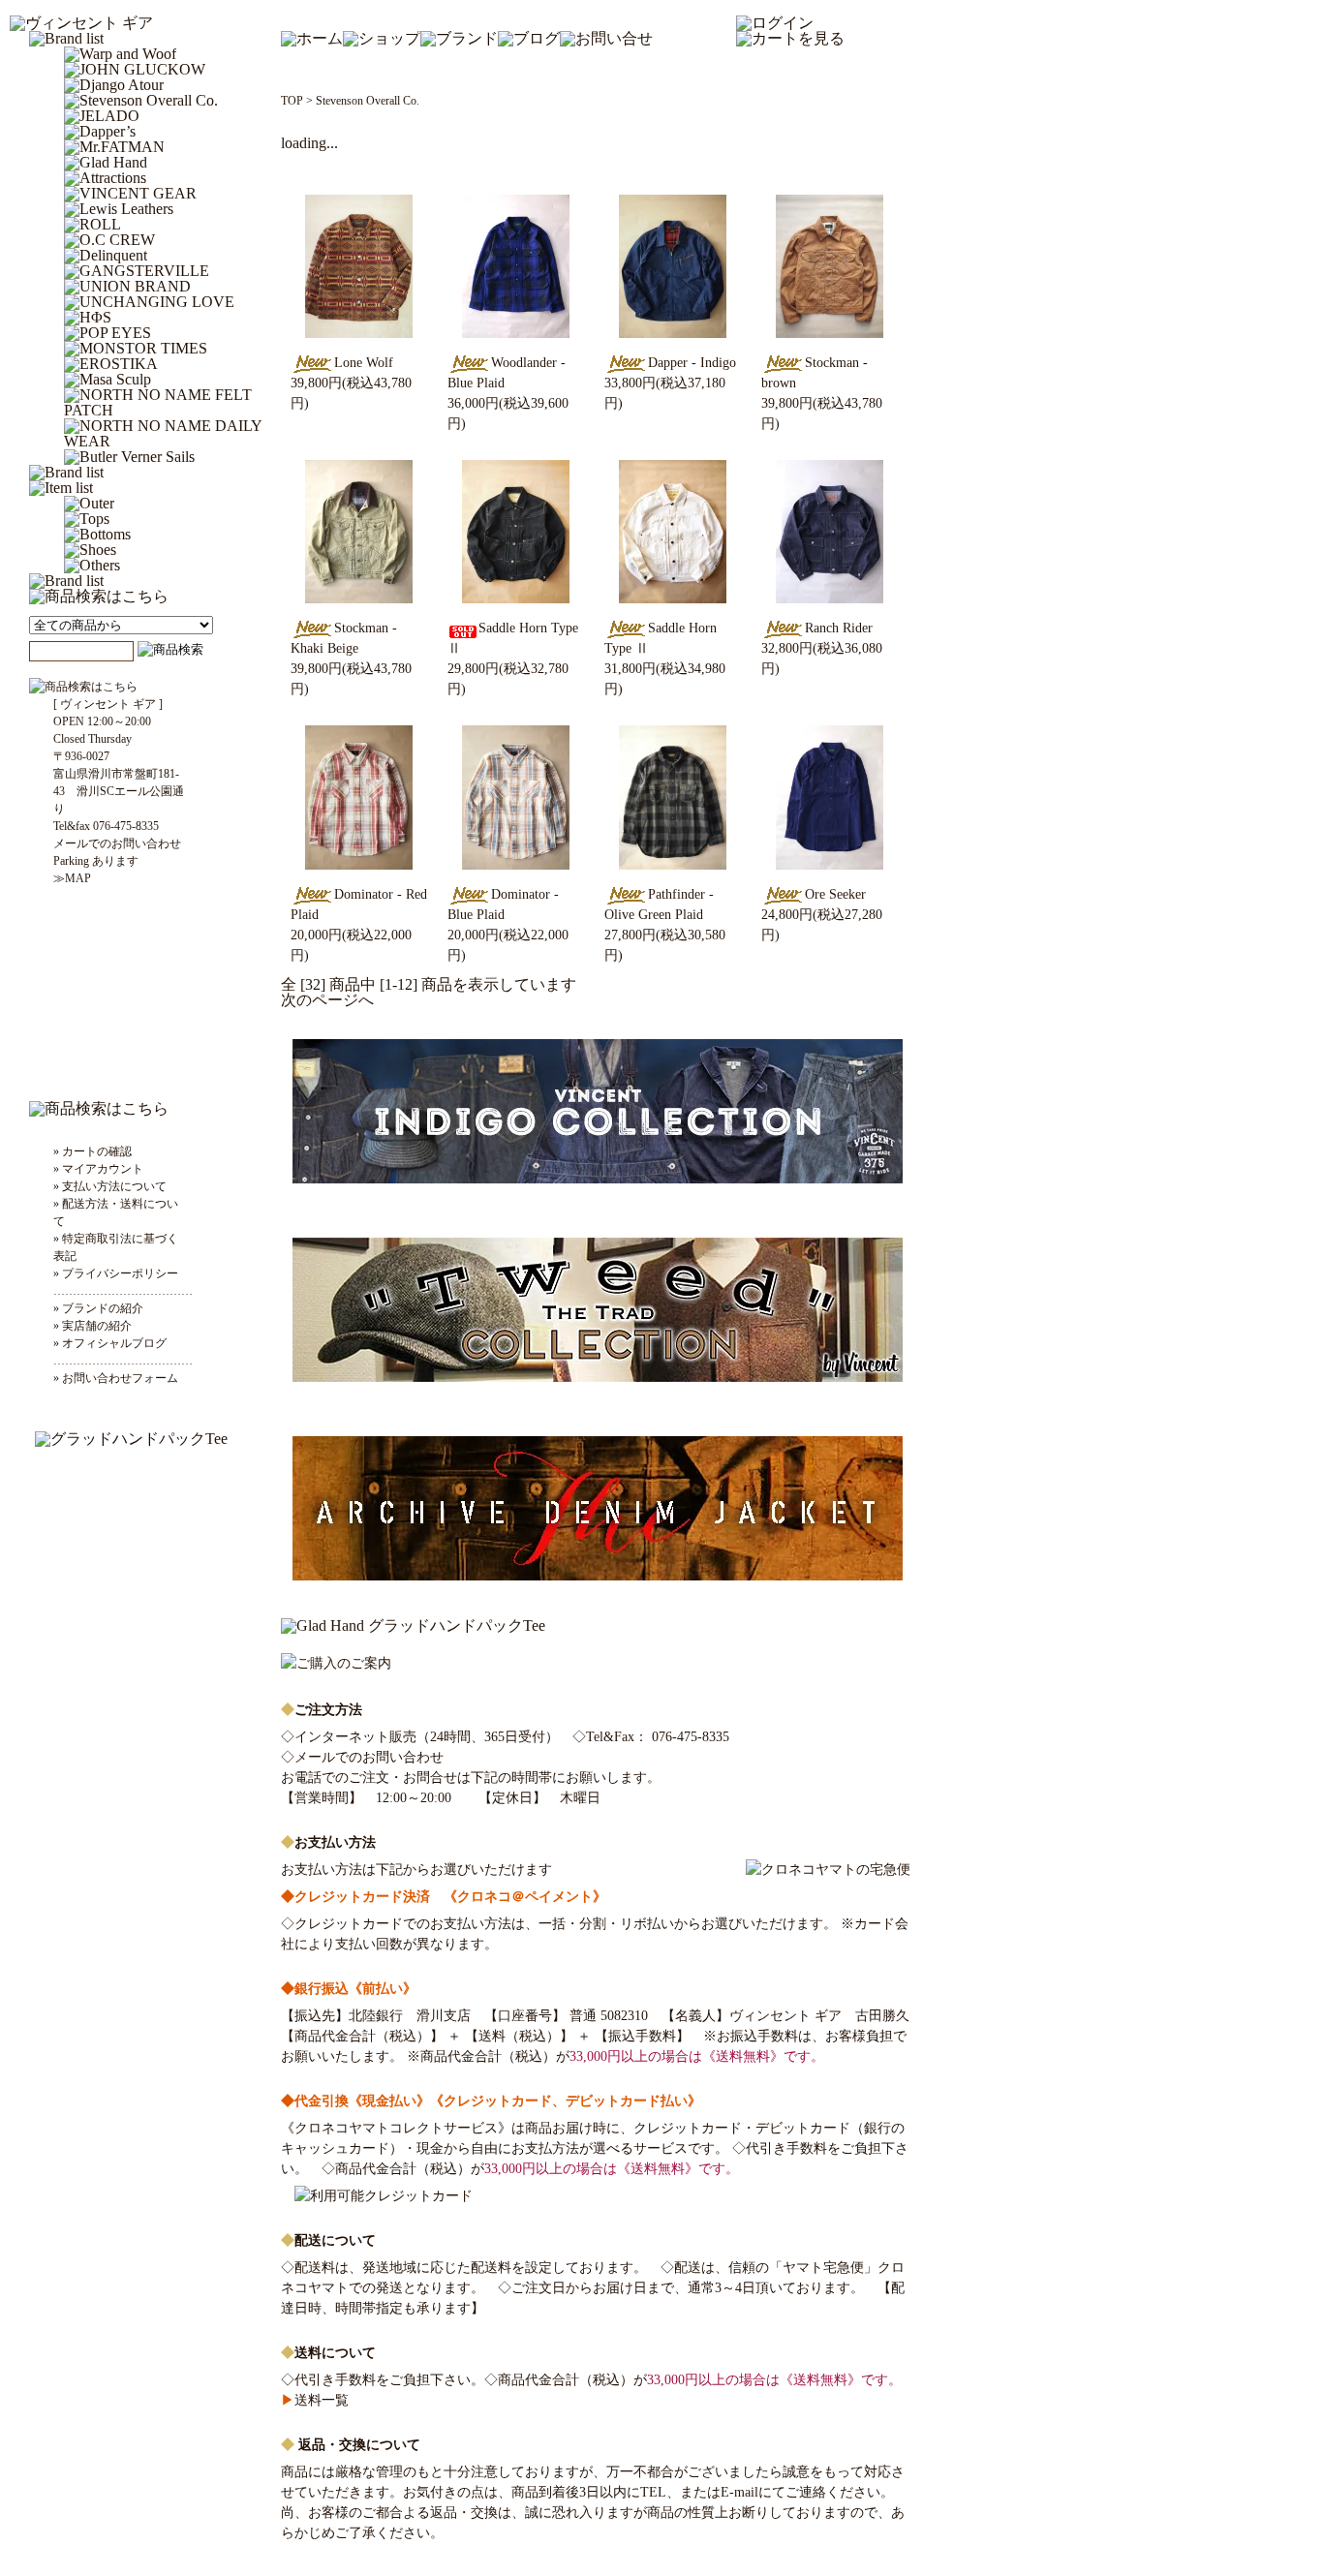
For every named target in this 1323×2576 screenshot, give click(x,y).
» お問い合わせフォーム (116, 1378)
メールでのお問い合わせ (369, 1757)
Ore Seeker (835, 894)
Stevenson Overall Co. (368, 101)
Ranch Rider (839, 628)
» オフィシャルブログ (110, 1343)
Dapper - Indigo (692, 363)
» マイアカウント (98, 1169)
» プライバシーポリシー (116, 1273)
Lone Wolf (364, 363)
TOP (292, 101)
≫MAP (72, 878)
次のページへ (327, 1000)
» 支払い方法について (110, 1186)
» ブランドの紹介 (98, 1308)
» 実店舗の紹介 (92, 1326)
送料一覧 (315, 2400)
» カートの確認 (92, 1151)
